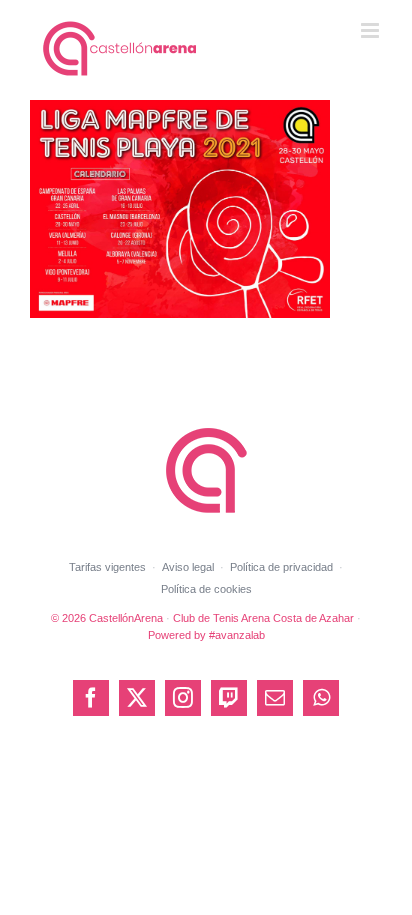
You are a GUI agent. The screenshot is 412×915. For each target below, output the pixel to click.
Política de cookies (206, 589)
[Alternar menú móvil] (371, 30)
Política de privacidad (281, 567)
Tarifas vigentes (107, 567)
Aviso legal (188, 567)
